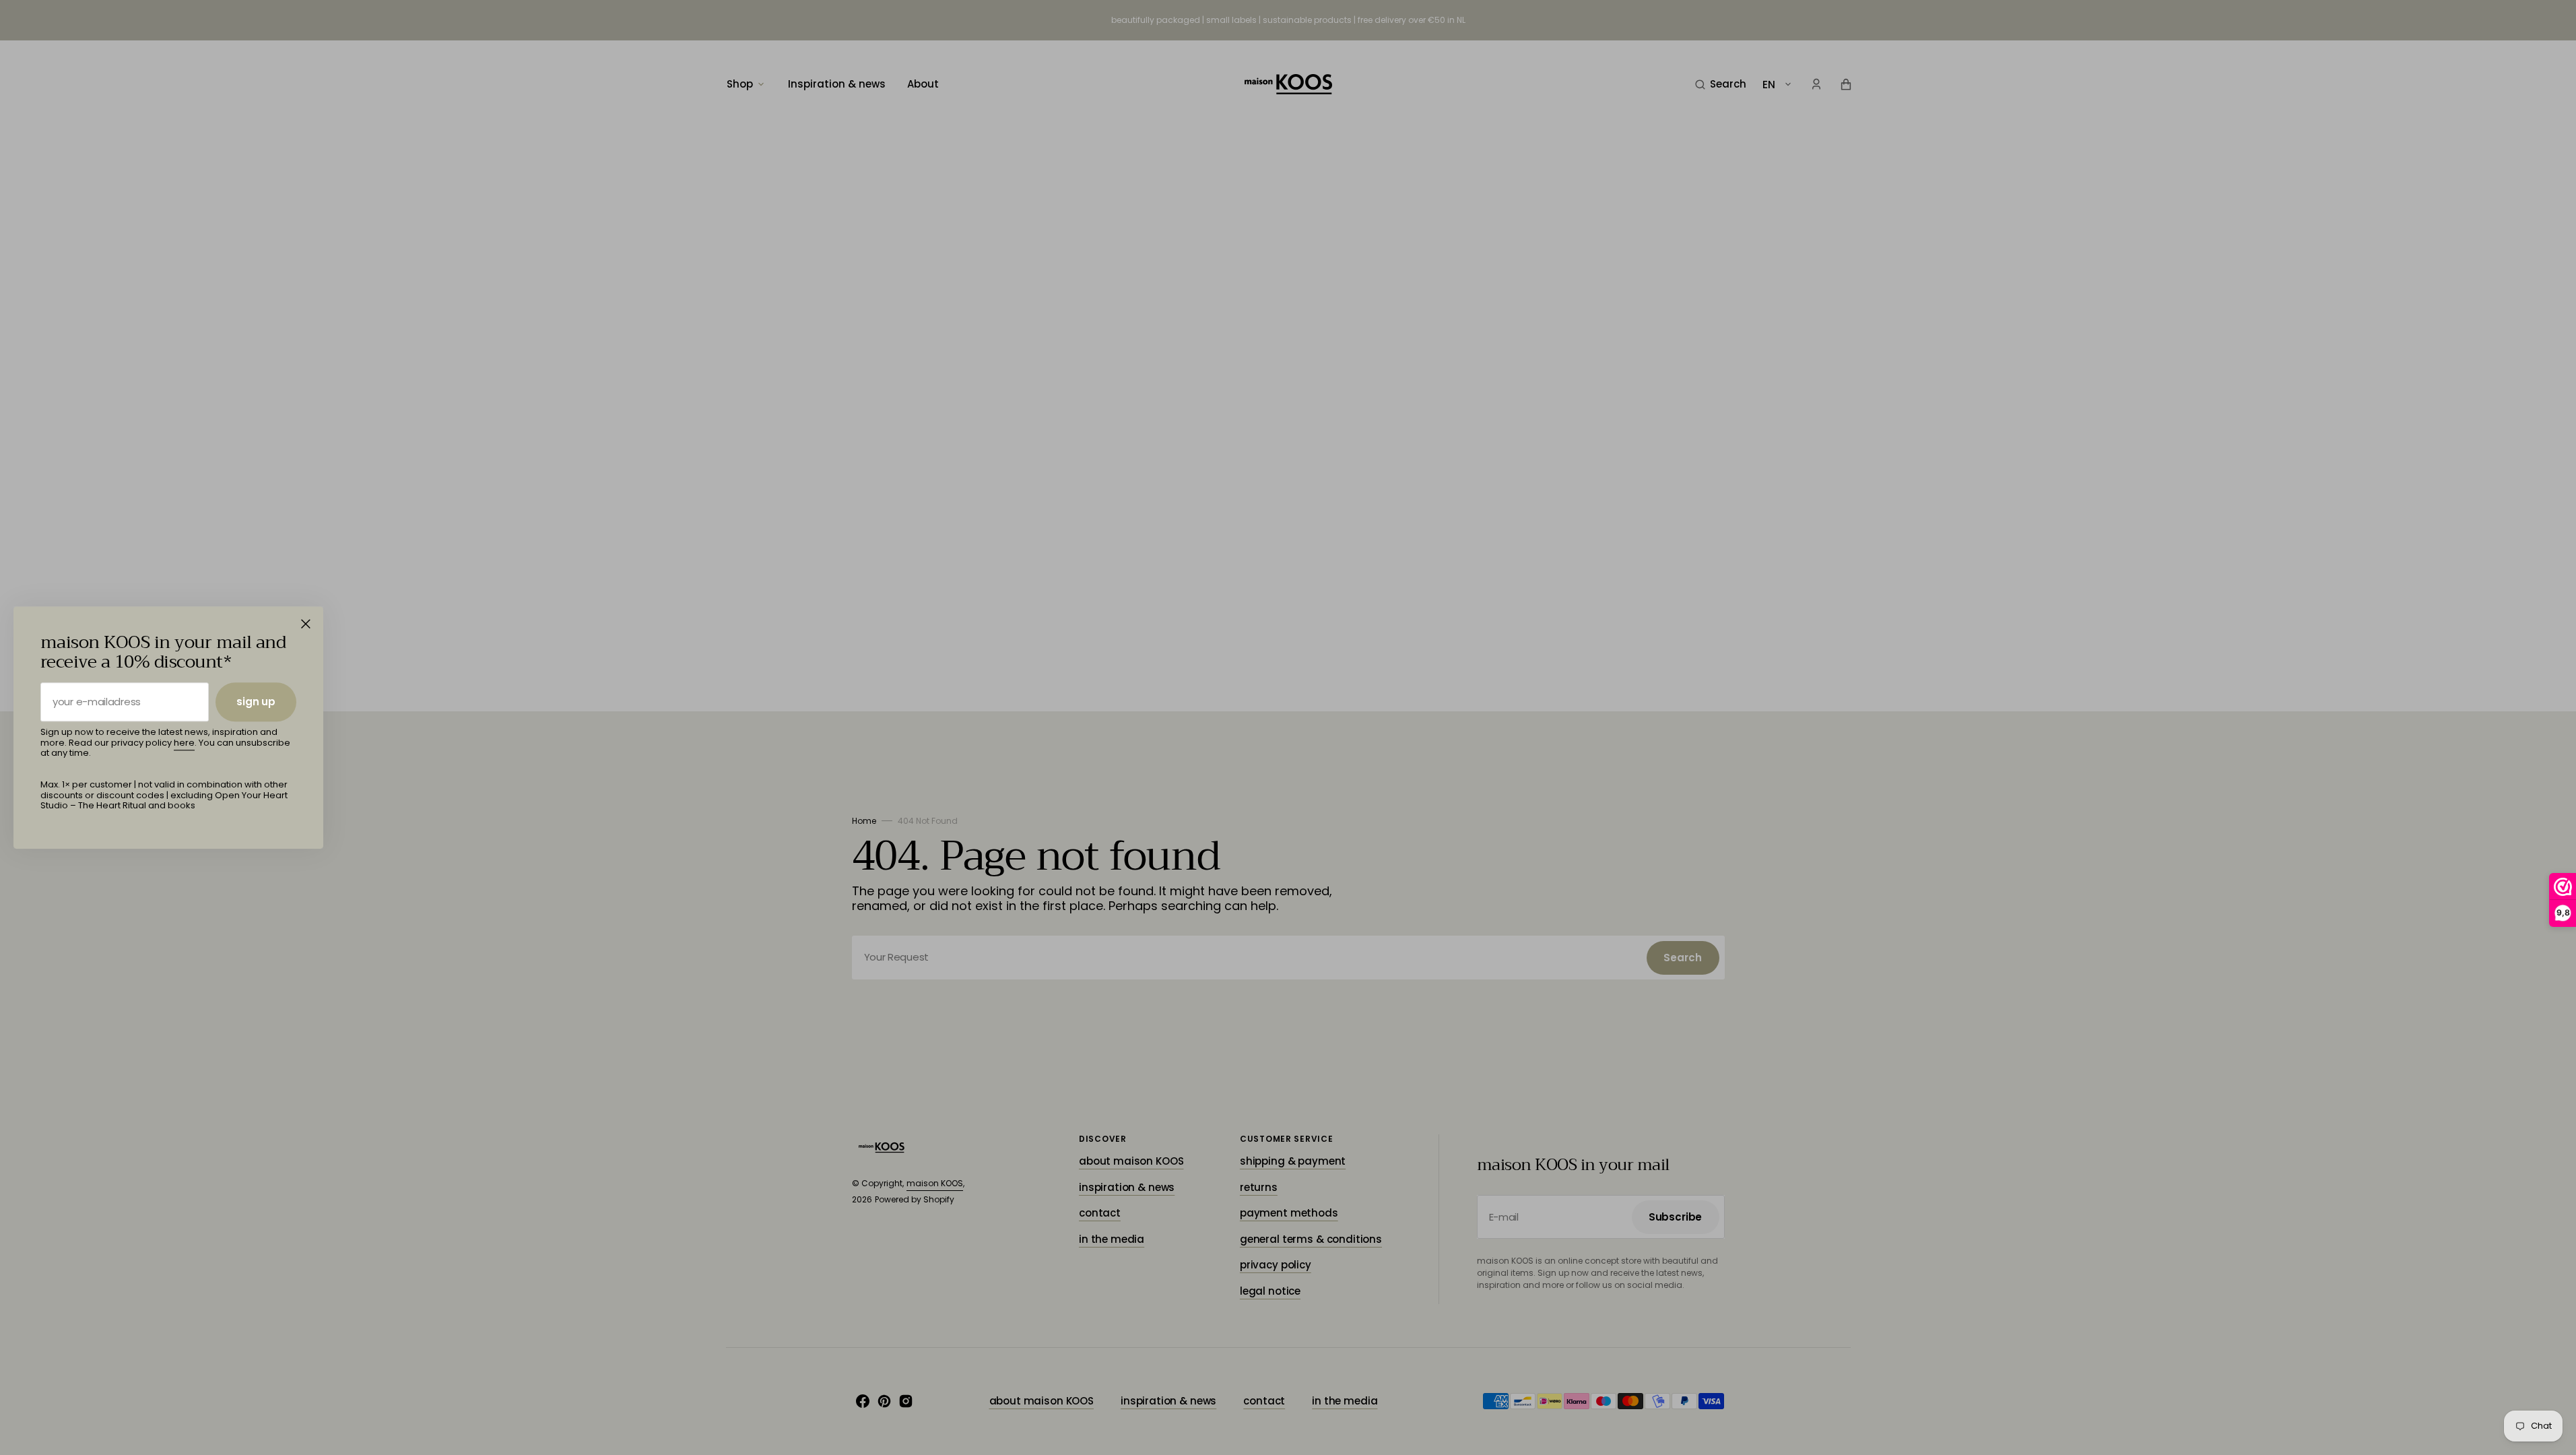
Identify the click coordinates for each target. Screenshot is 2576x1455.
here (184, 743)
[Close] (306, 624)
